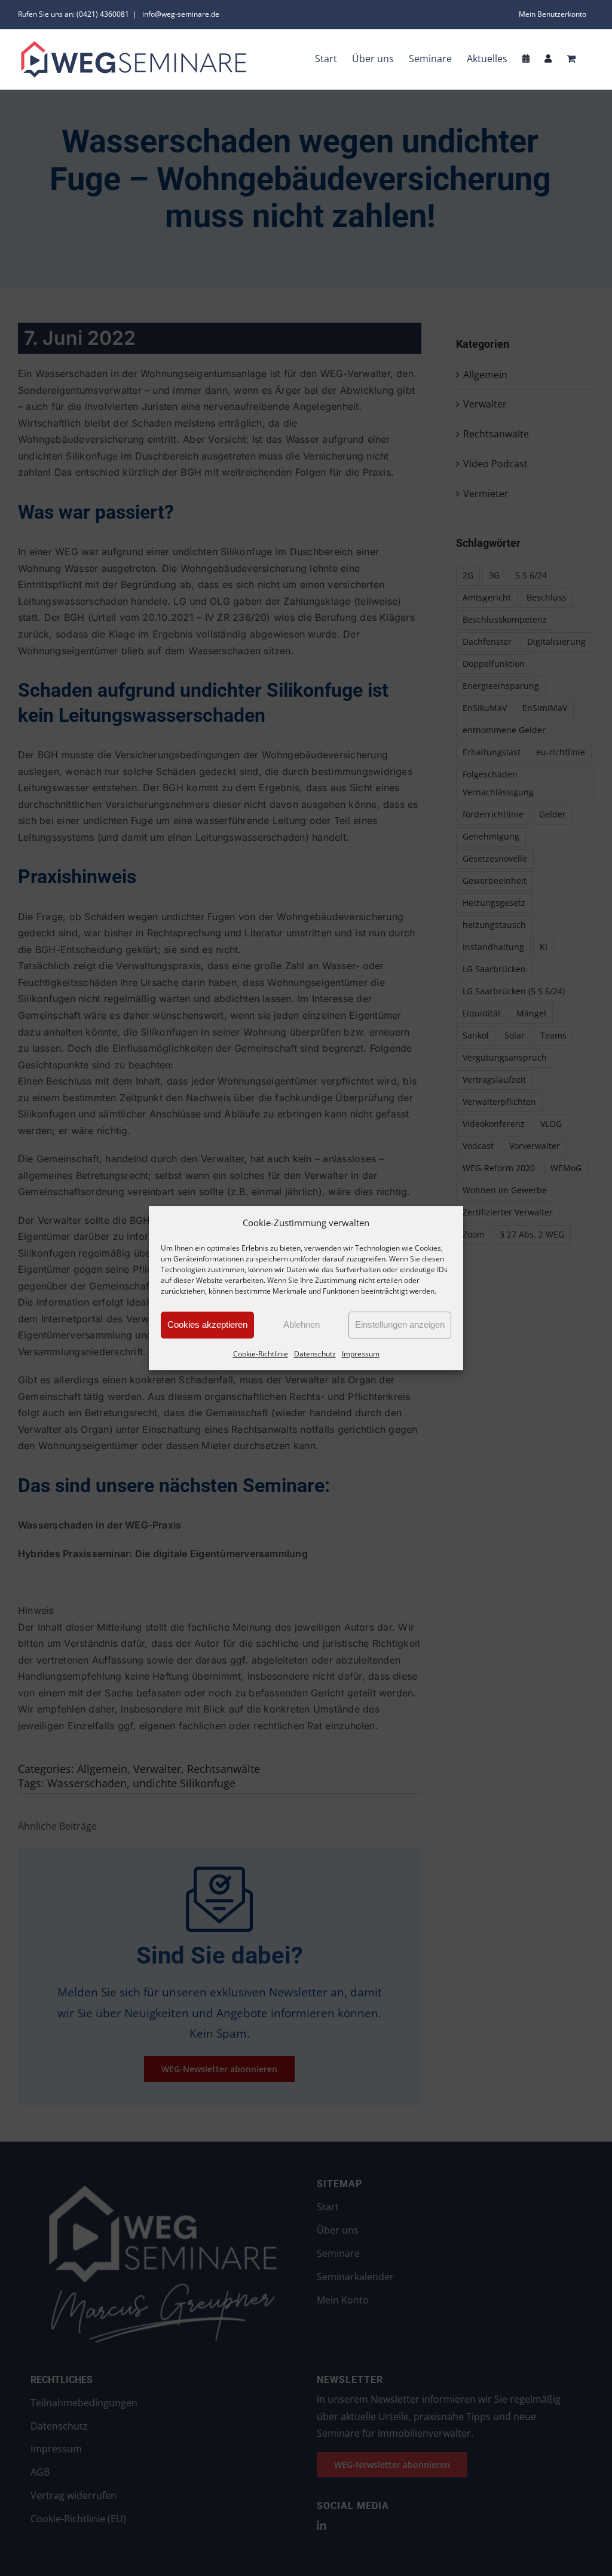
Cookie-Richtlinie (261, 1354)
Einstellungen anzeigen (400, 1324)
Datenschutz (315, 1354)
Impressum (361, 1354)
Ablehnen (302, 1324)
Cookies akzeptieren (207, 1324)
